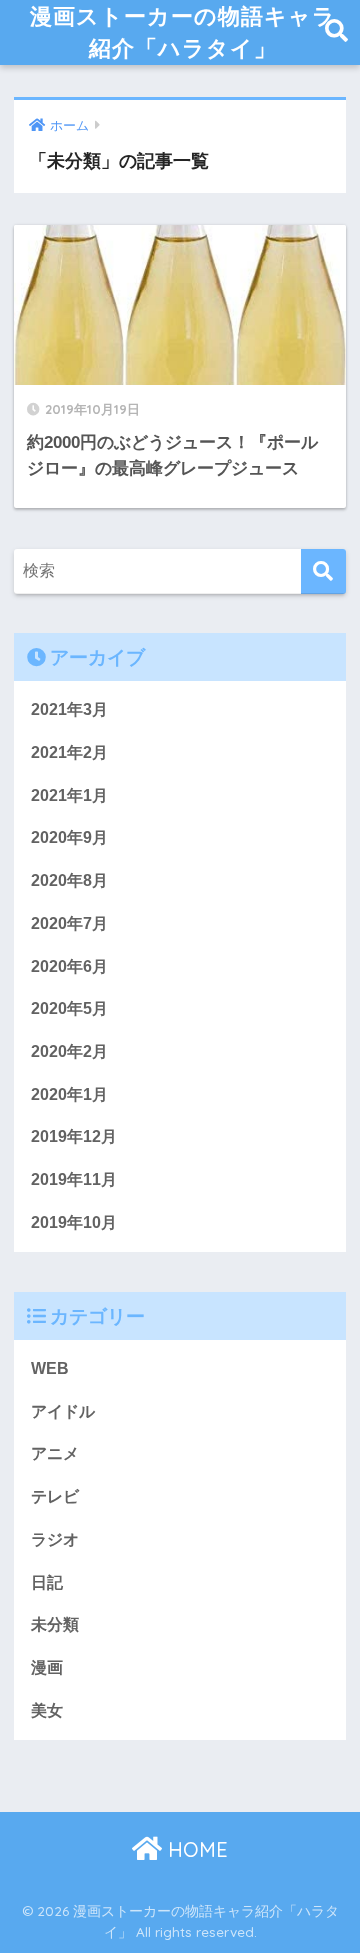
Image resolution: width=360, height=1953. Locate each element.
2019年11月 (74, 1179)
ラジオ (55, 1539)
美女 (47, 1710)
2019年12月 (74, 1136)
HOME (195, 1849)
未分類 (55, 1624)
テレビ (55, 1496)
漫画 (47, 1667)
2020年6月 (69, 966)
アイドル (63, 1411)
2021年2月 (69, 752)
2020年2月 (69, 1051)
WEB (50, 1368)
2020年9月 (69, 837)
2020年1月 (69, 1094)
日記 (47, 1582)
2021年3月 (69, 709)
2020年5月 (69, 1008)
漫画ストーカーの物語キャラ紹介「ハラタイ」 (183, 31)
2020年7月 (69, 923)
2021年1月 (69, 795)
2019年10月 (74, 1222)
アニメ (55, 1453)
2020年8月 (69, 880)
